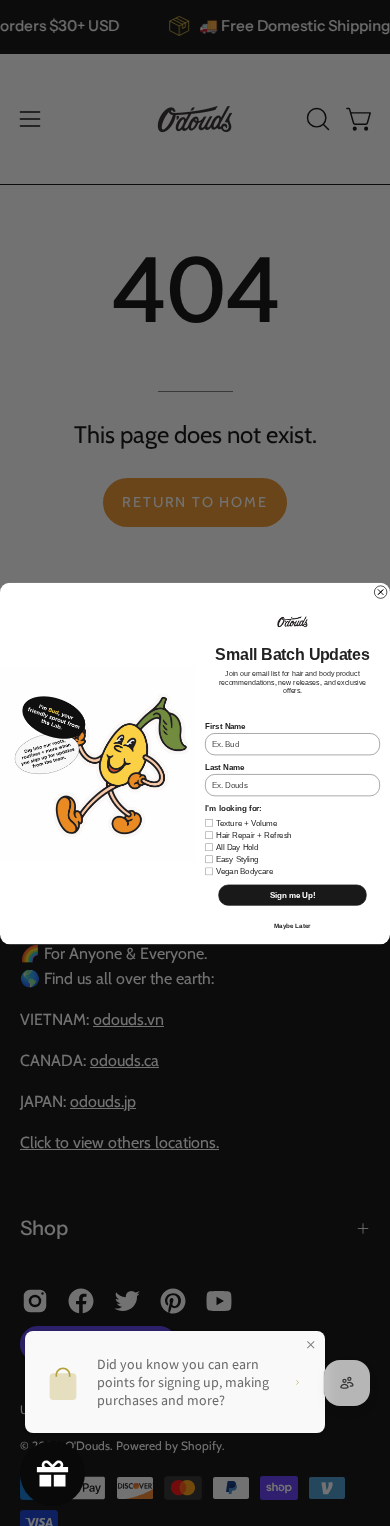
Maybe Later (292, 925)
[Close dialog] (380, 591)
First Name (225, 725)
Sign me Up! (293, 894)
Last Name (224, 766)
